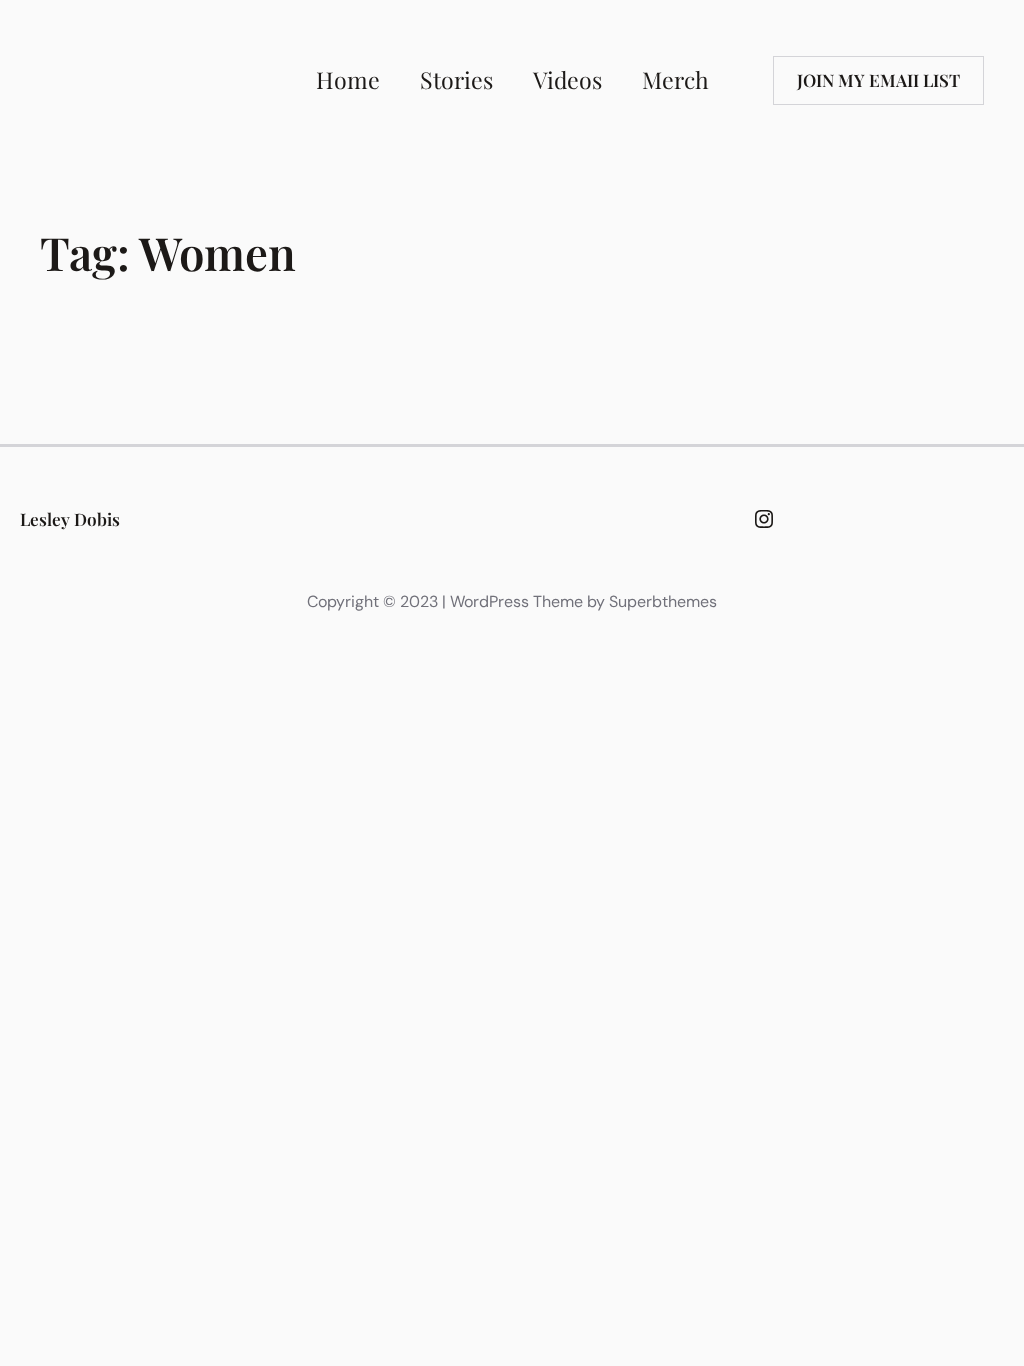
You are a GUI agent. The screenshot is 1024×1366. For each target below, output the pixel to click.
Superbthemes (663, 601)
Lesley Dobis (70, 518)
